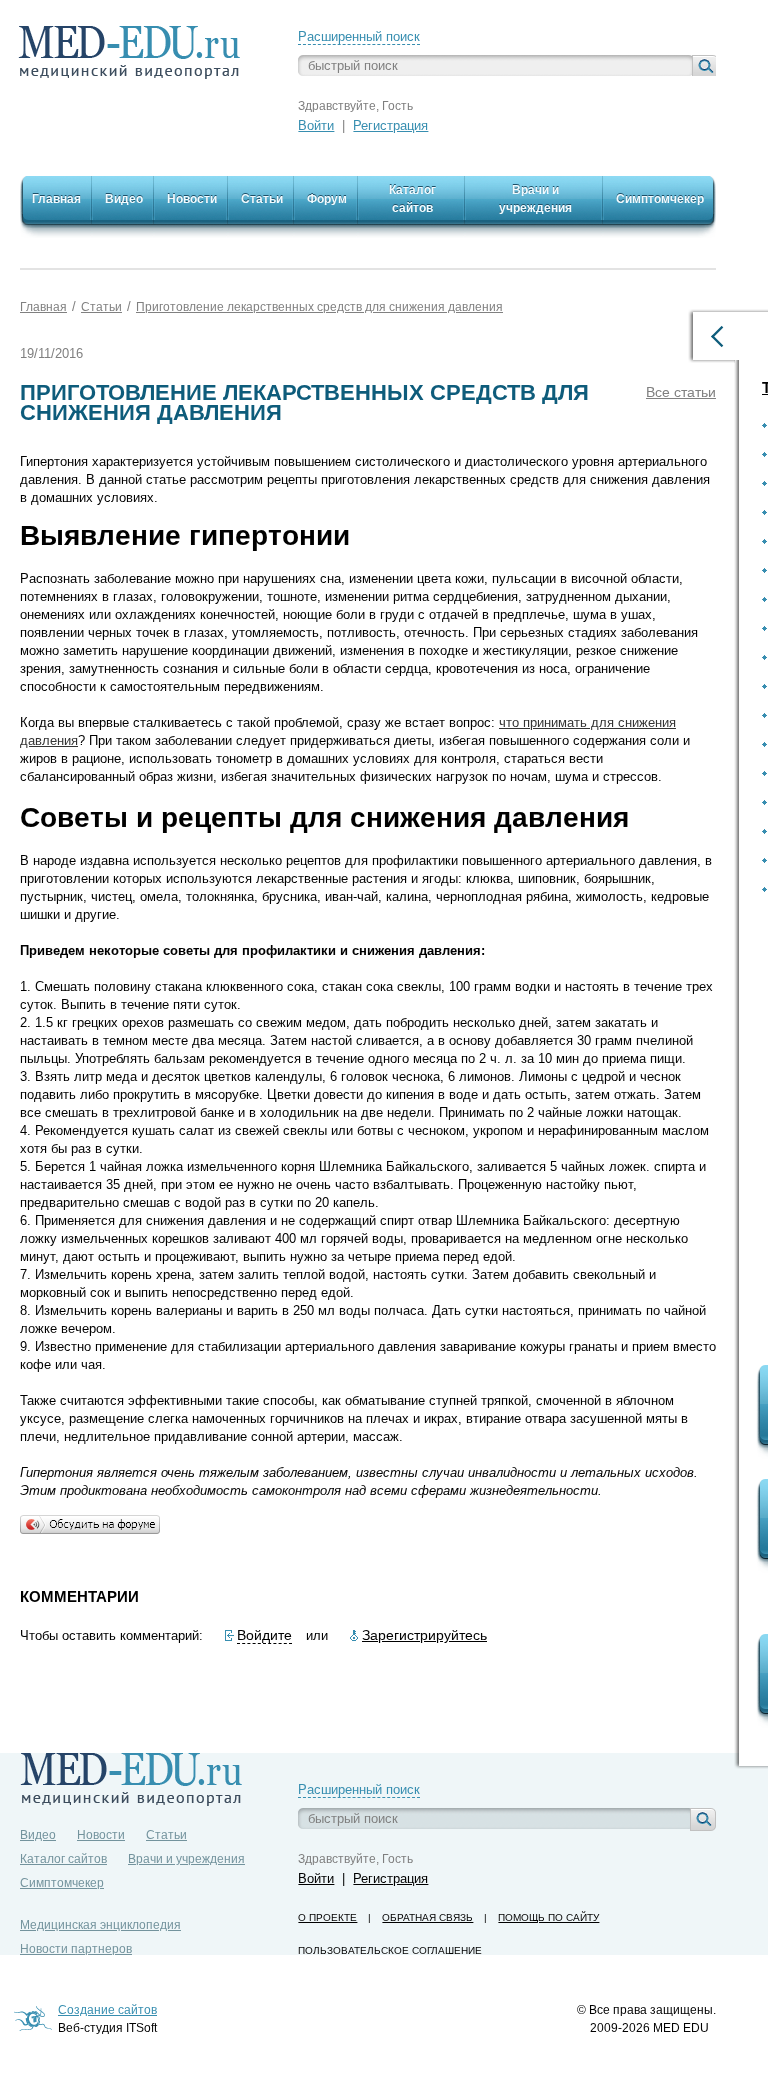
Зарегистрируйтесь (424, 1635)
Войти (316, 125)
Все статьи (681, 392)
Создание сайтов (107, 2010)
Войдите (264, 1635)
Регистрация (390, 125)
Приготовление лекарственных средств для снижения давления (319, 307)
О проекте (327, 1917)
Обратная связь (427, 1917)
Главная (43, 307)
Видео (38, 1835)
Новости (101, 1835)
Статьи (101, 307)
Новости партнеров (76, 1949)
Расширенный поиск (359, 36)
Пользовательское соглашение (390, 1950)
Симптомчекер (62, 1883)
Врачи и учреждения (186, 1859)
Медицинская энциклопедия (100, 1925)
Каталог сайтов (63, 1859)
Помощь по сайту (548, 1917)
